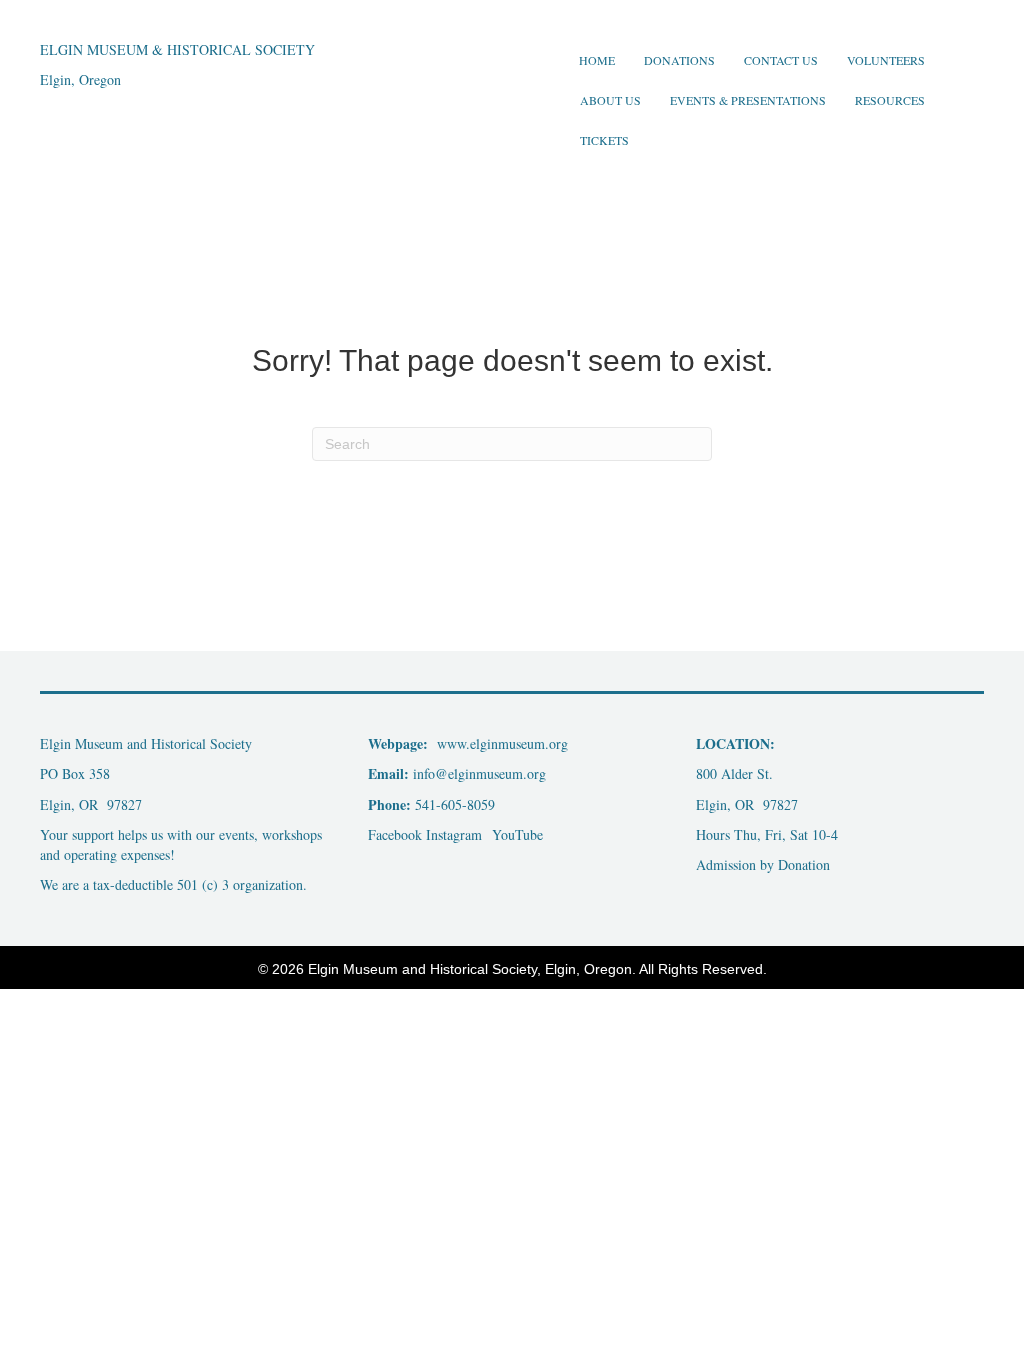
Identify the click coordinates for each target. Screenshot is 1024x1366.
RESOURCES (890, 100)
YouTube (515, 834)
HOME (597, 60)
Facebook (395, 834)
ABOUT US (610, 100)
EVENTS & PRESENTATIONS (748, 100)
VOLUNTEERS (886, 60)
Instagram (454, 834)
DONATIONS (679, 60)
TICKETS (604, 140)
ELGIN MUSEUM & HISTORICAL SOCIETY (177, 49)
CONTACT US (781, 60)
